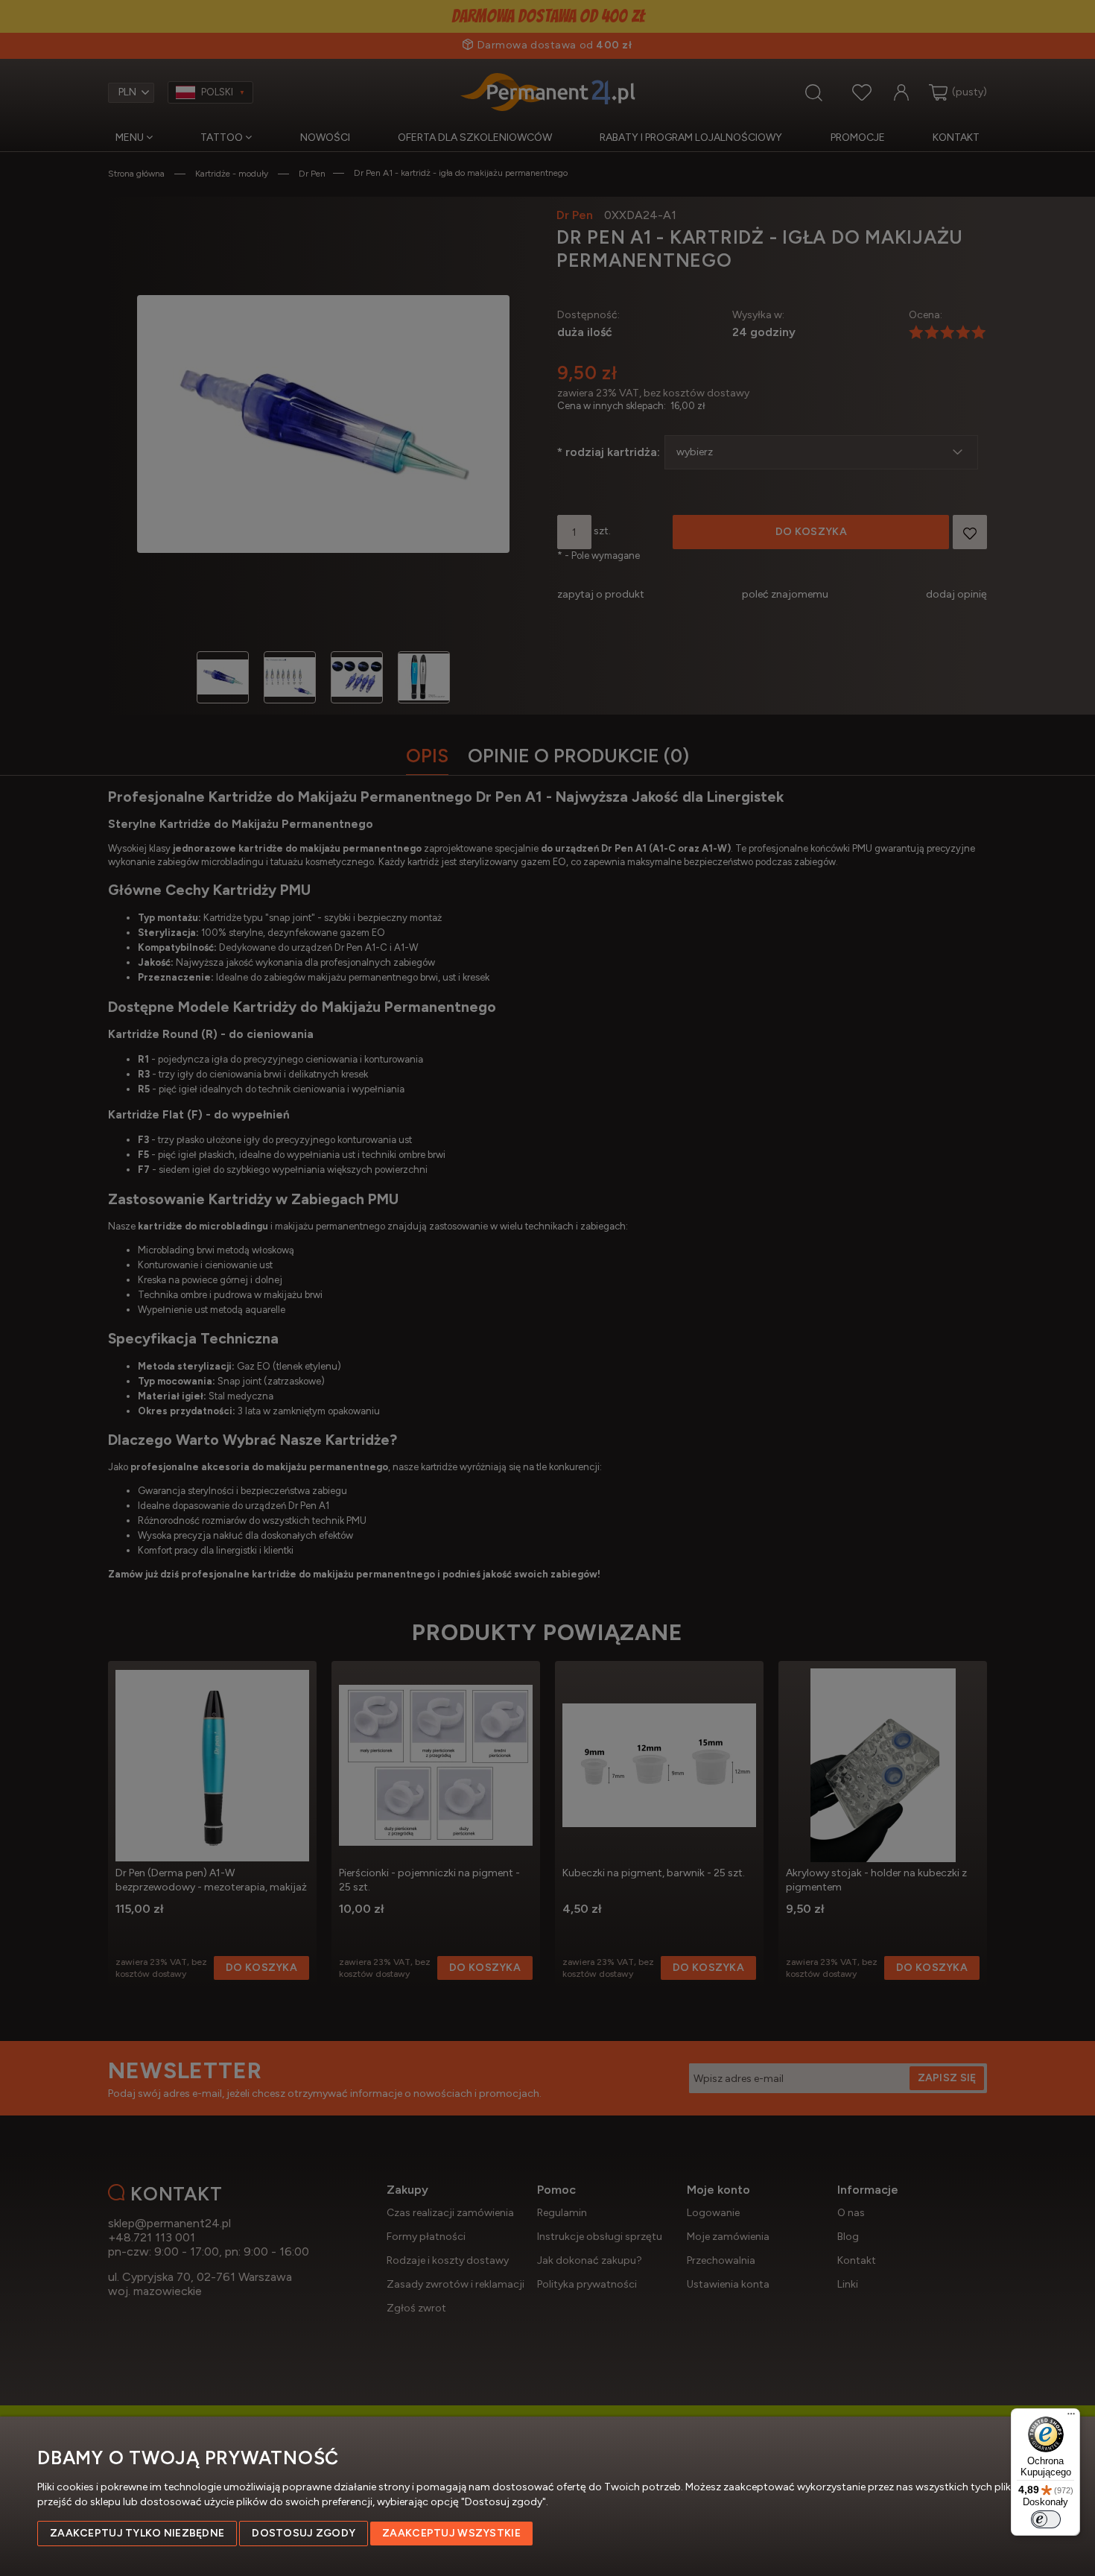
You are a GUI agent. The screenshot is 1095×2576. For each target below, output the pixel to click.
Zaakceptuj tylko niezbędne (137, 2533)
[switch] (1046, 2519)
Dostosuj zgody (304, 2533)
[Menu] (1071, 2417)
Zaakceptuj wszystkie (451, 2533)
